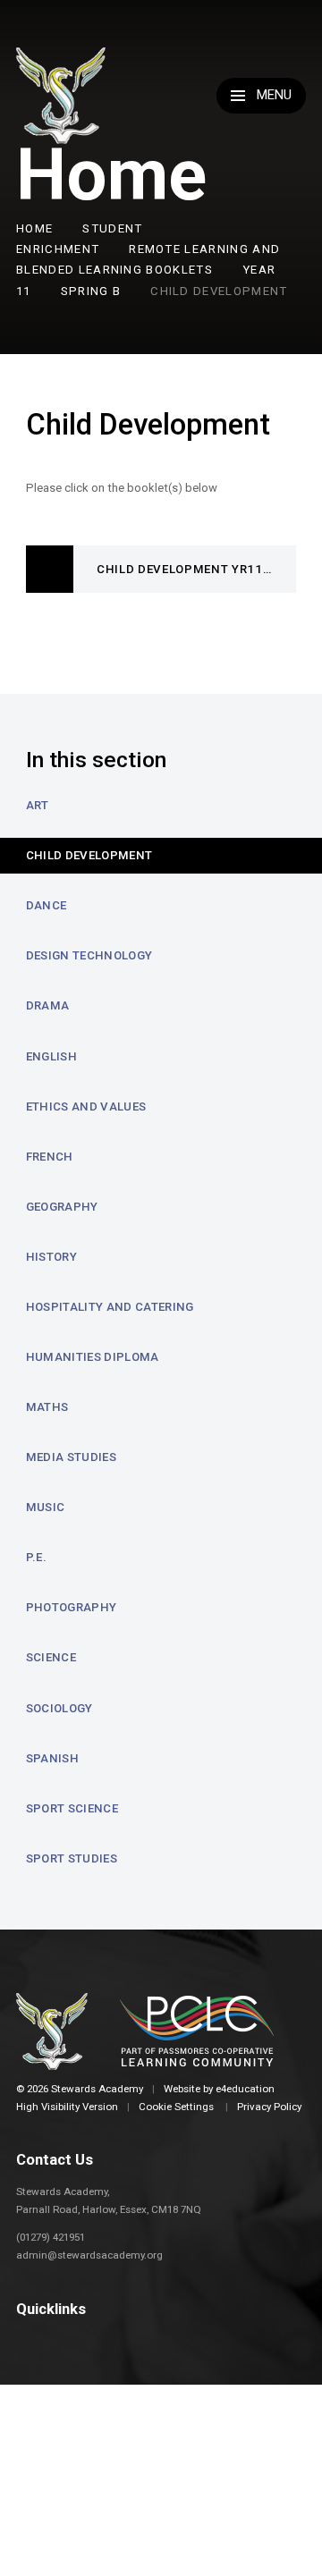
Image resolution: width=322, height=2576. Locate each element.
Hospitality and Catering (110, 1307)
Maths (47, 1407)
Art (38, 805)
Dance (47, 905)
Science (51, 1657)
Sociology (59, 1708)
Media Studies (71, 1457)
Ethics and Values (86, 1106)
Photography (72, 1607)
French (50, 1157)
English (51, 1056)
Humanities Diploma (93, 1357)
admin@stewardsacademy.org (89, 2255)
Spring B (91, 291)
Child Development (219, 291)
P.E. (36, 1557)
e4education (245, 2089)
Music (46, 1507)
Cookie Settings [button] (176, 2107)
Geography (62, 1207)
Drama (48, 1005)
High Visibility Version (67, 2107)
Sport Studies (72, 1858)
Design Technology (89, 955)
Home (34, 228)
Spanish (52, 1758)
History (51, 1257)
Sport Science (72, 1808)
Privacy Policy (269, 2107)
